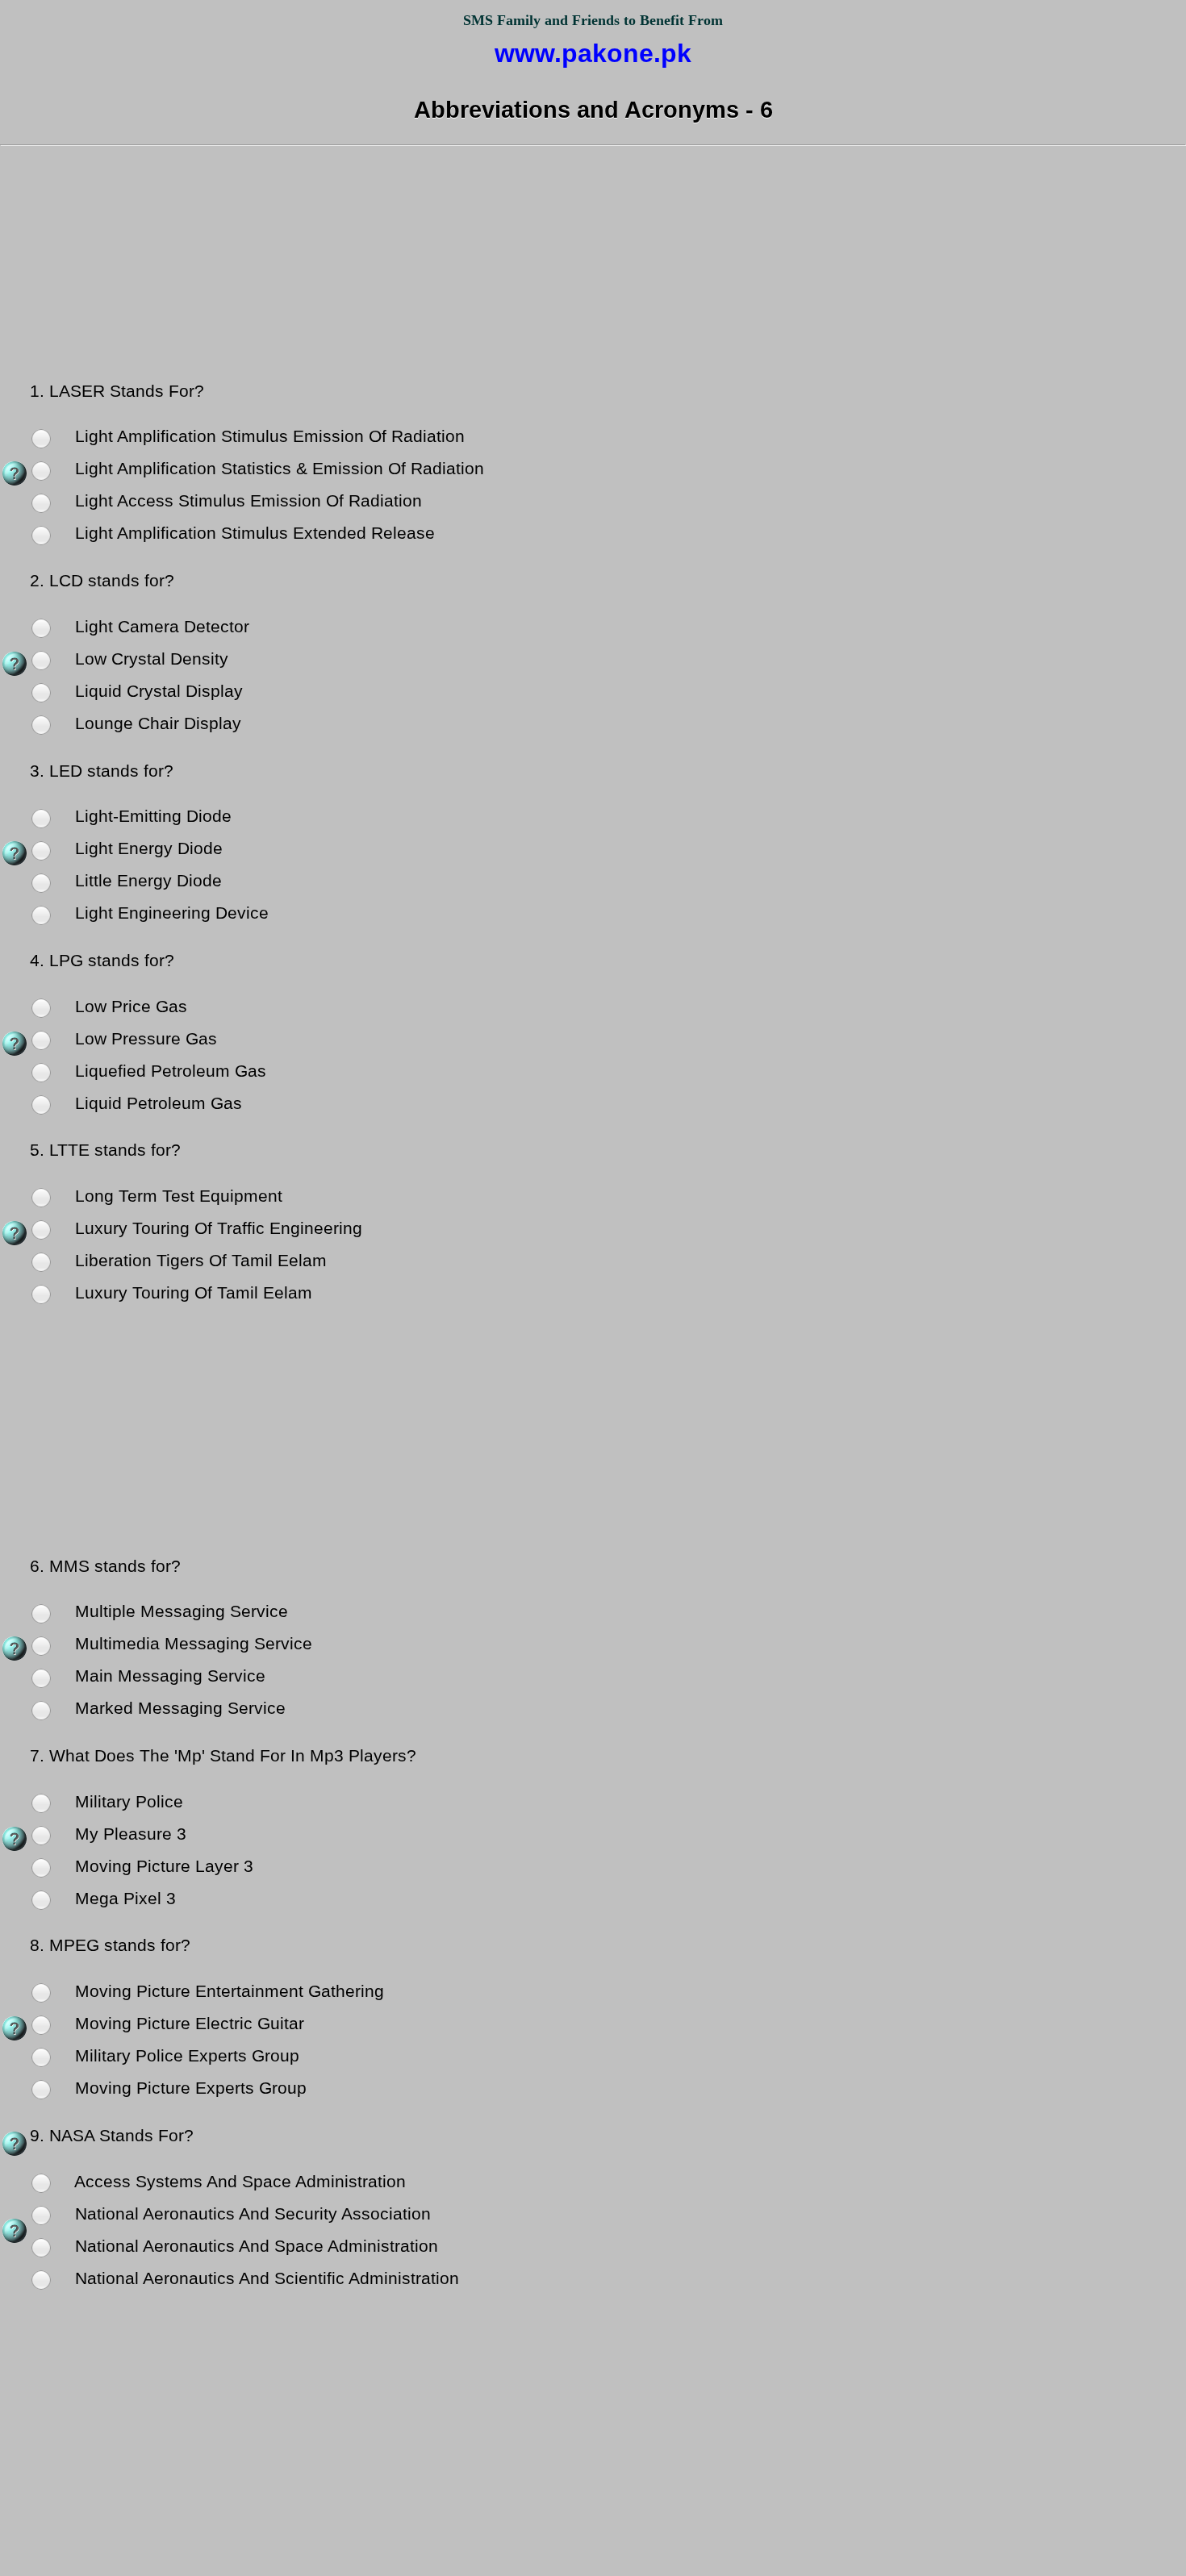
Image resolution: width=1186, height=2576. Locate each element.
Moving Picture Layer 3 (162, 1866)
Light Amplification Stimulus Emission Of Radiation (267, 436)
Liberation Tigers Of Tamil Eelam (198, 1261)
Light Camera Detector (160, 627)
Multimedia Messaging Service (191, 1644)
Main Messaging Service (168, 1676)
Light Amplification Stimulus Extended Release (253, 533)
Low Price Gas (129, 1007)
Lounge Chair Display (156, 723)
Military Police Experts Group (185, 2056)
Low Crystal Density (149, 659)
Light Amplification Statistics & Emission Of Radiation (277, 469)
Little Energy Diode (146, 881)
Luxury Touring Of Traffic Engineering (216, 1228)
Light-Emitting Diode (151, 816)
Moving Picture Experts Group (188, 2088)
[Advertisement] (593, 266)
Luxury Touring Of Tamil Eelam (191, 1293)
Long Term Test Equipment (176, 1196)
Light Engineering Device (169, 913)
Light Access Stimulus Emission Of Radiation (246, 501)
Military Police (127, 1802)
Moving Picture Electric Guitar (187, 2024)
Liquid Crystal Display (157, 691)
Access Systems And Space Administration (238, 2182)
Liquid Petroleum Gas (156, 1103)
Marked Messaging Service (178, 1708)
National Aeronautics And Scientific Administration (265, 2278)
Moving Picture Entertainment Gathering (227, 1991)
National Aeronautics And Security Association (251, 2214)
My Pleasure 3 (128, 1834)
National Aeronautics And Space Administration (254, 2246)
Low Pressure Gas (144, 1039)
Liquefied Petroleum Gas (168, 1071)
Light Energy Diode (146, 848)
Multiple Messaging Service (179, 1611)
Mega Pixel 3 (123, 1899)
